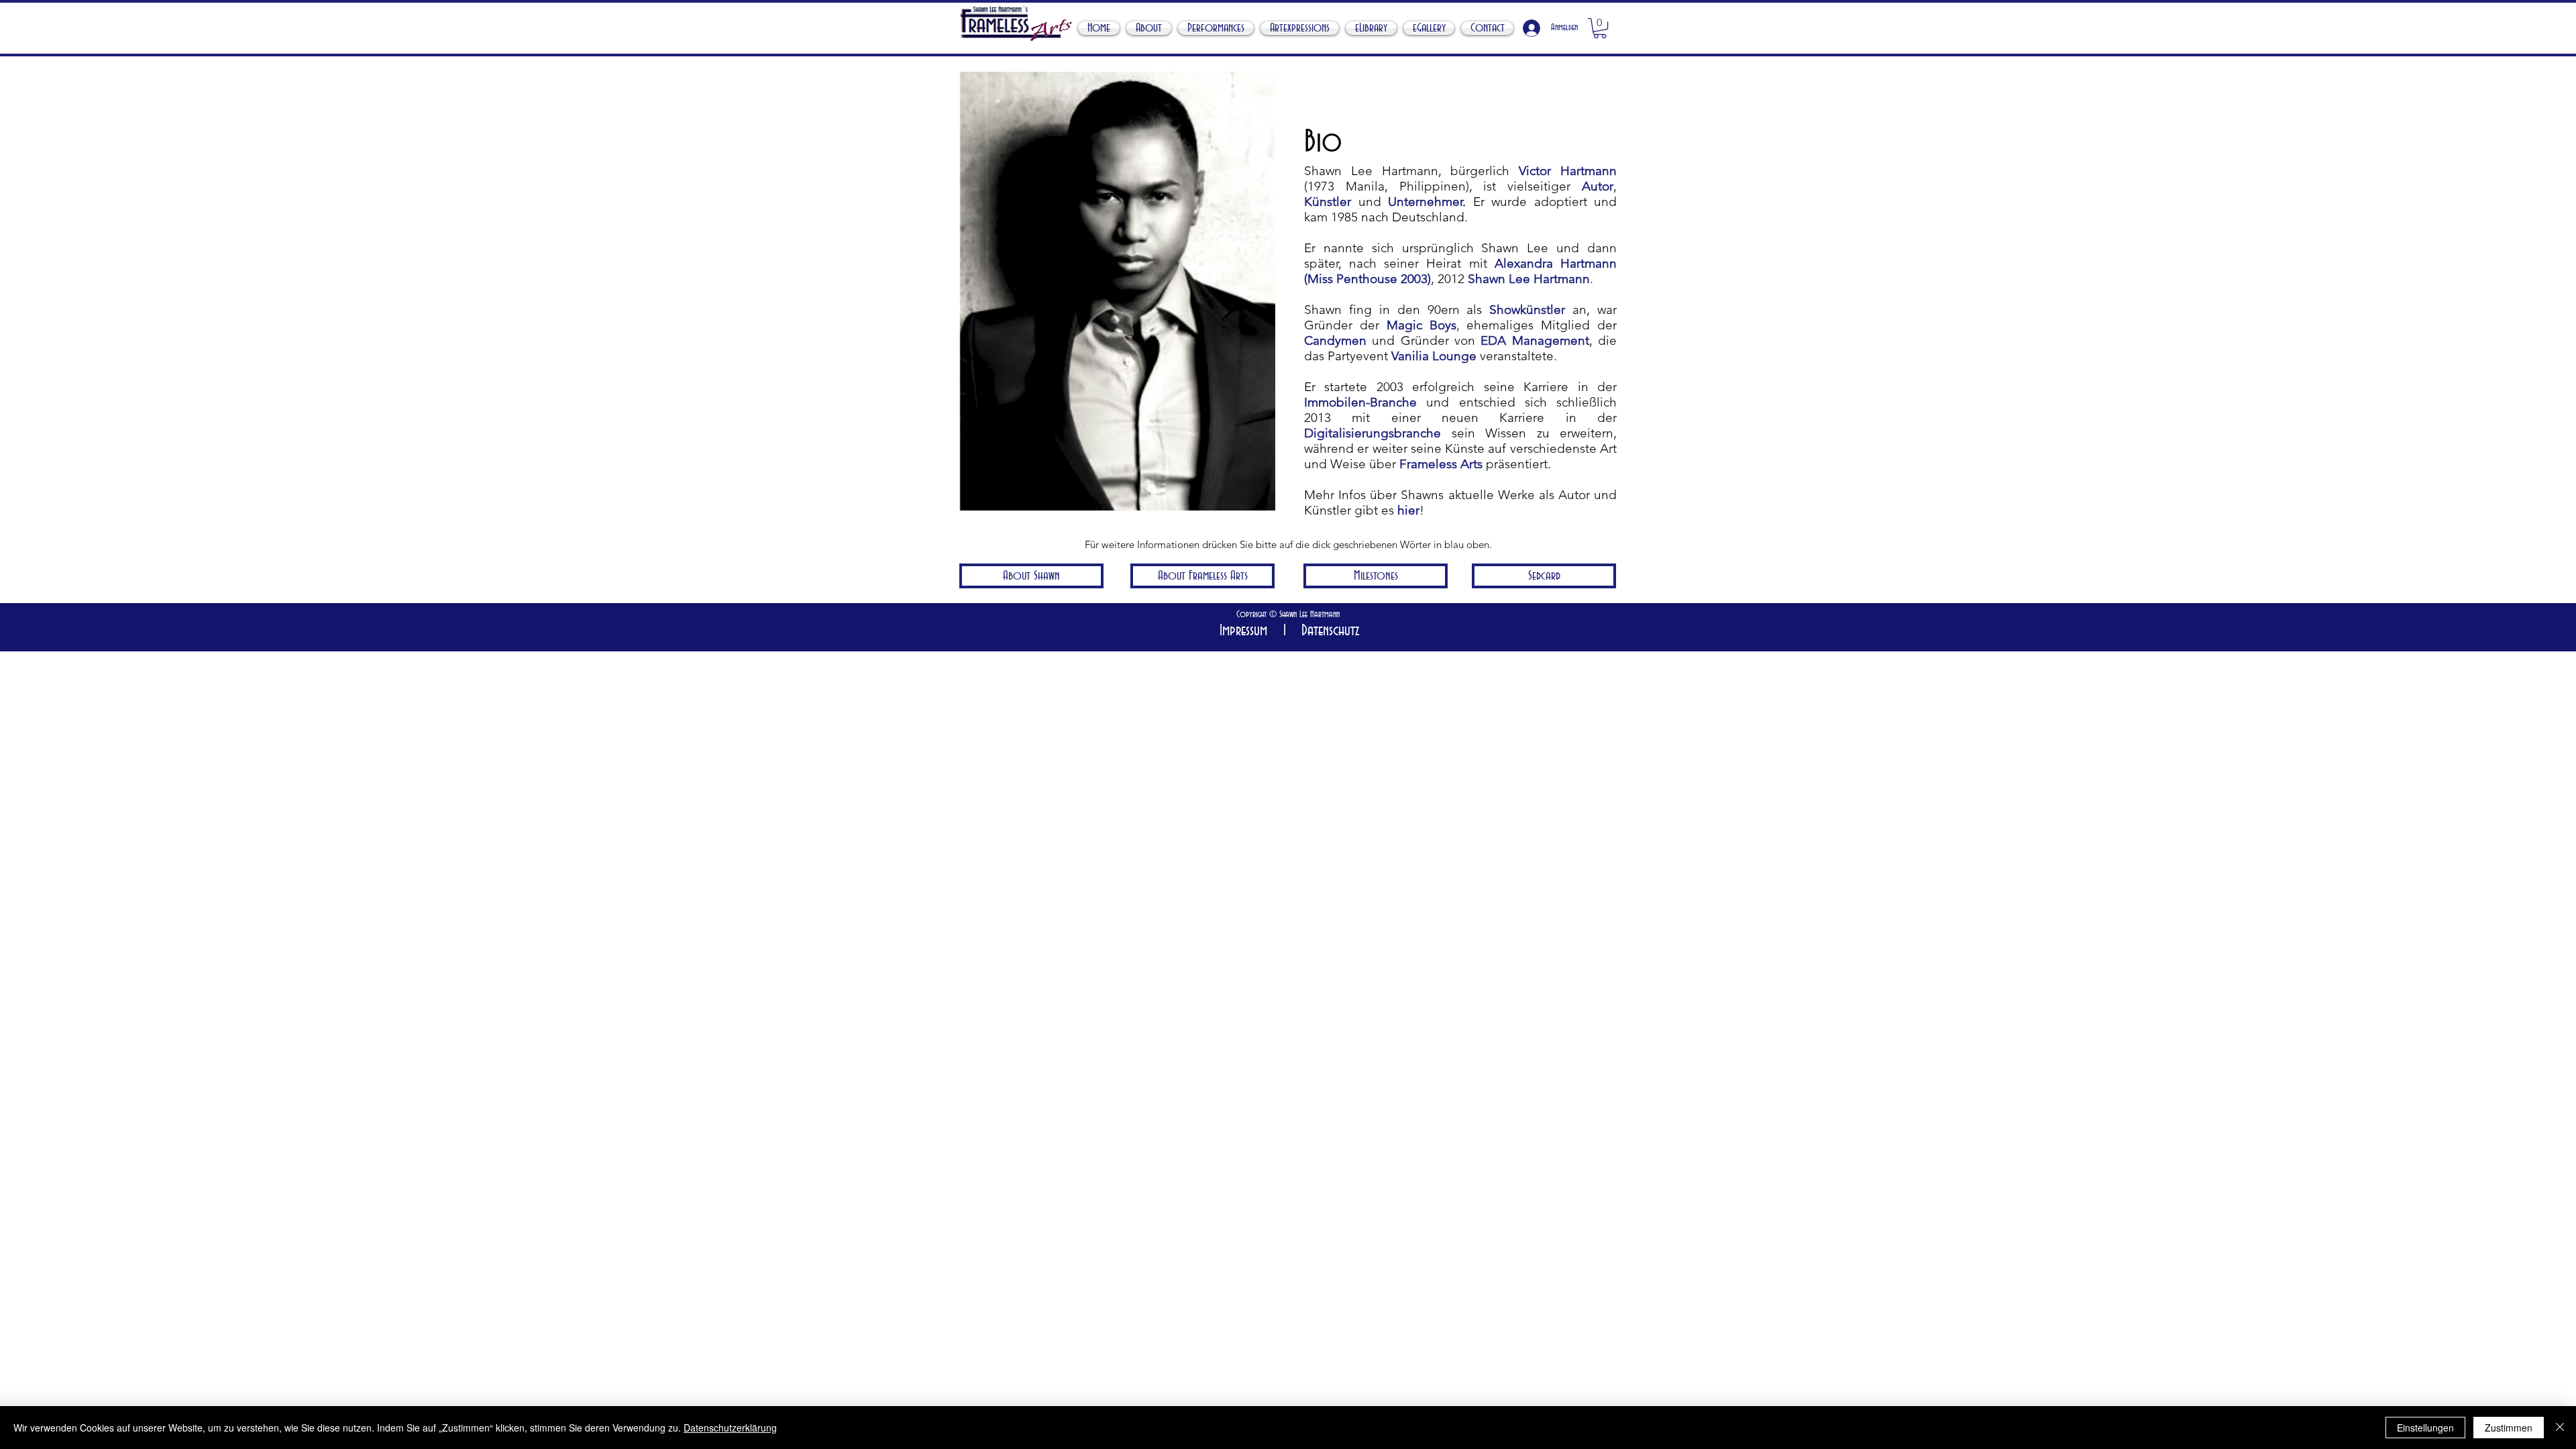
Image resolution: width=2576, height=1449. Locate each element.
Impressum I (1253, 631)
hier (1408, 510)
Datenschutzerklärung (730, 1428)
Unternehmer (1425, 202)
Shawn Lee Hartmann (1529, 279)
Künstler (1328, 202)
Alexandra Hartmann (1556, 263)
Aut (1592, 186)
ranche (1421, 433)
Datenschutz (1326, 631)
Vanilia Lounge (1434, 356)
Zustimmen (2509, 1428)
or (1608, 186)
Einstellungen (2425, 1428)
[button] (1600, 28)
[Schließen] (2560, 1428)
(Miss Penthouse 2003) (1367, 279)
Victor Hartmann (1568, 171)
